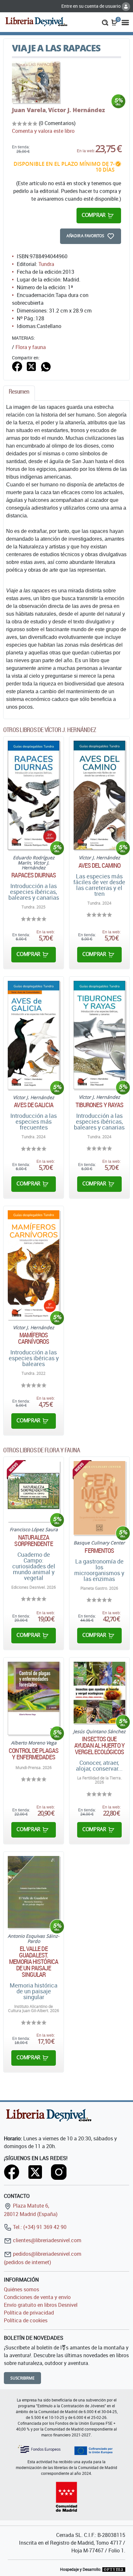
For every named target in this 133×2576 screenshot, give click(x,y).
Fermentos (99, 1551)
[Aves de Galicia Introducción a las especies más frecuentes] (34, 1035)
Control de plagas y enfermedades (34, 1754)
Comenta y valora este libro (43, 131)
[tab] (19, 393)
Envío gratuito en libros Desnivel (41, 2305)
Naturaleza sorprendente (33, 1541)
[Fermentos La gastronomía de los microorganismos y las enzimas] (99, 1498)
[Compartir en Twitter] (31, 366)
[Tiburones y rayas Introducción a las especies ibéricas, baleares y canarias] (99, 1035)
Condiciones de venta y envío (37, 2297)
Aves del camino (100, 865)
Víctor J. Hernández (77, 110)
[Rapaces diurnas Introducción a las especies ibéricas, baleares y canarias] (34, 795)
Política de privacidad (29, 2313)
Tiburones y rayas (100, 1105)
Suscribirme (22, 2378)
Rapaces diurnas (34, 875)
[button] (105, 22)
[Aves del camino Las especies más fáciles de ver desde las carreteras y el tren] (99, 795)
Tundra (46, 264)
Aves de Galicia (34, 1105)
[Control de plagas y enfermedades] (34, 1698)
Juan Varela (29, 110)
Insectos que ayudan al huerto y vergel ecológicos (99, 1745)
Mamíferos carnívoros (34, 1338)
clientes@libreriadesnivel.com (46, 2240)
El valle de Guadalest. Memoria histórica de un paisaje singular (34, 1962)
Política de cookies (26, 2320)
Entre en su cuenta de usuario (92, 6)
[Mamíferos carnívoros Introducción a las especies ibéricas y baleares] (34, 1265)
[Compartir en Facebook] (17, 366)
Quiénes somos (21, 2289)
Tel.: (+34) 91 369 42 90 (39, 2227)
